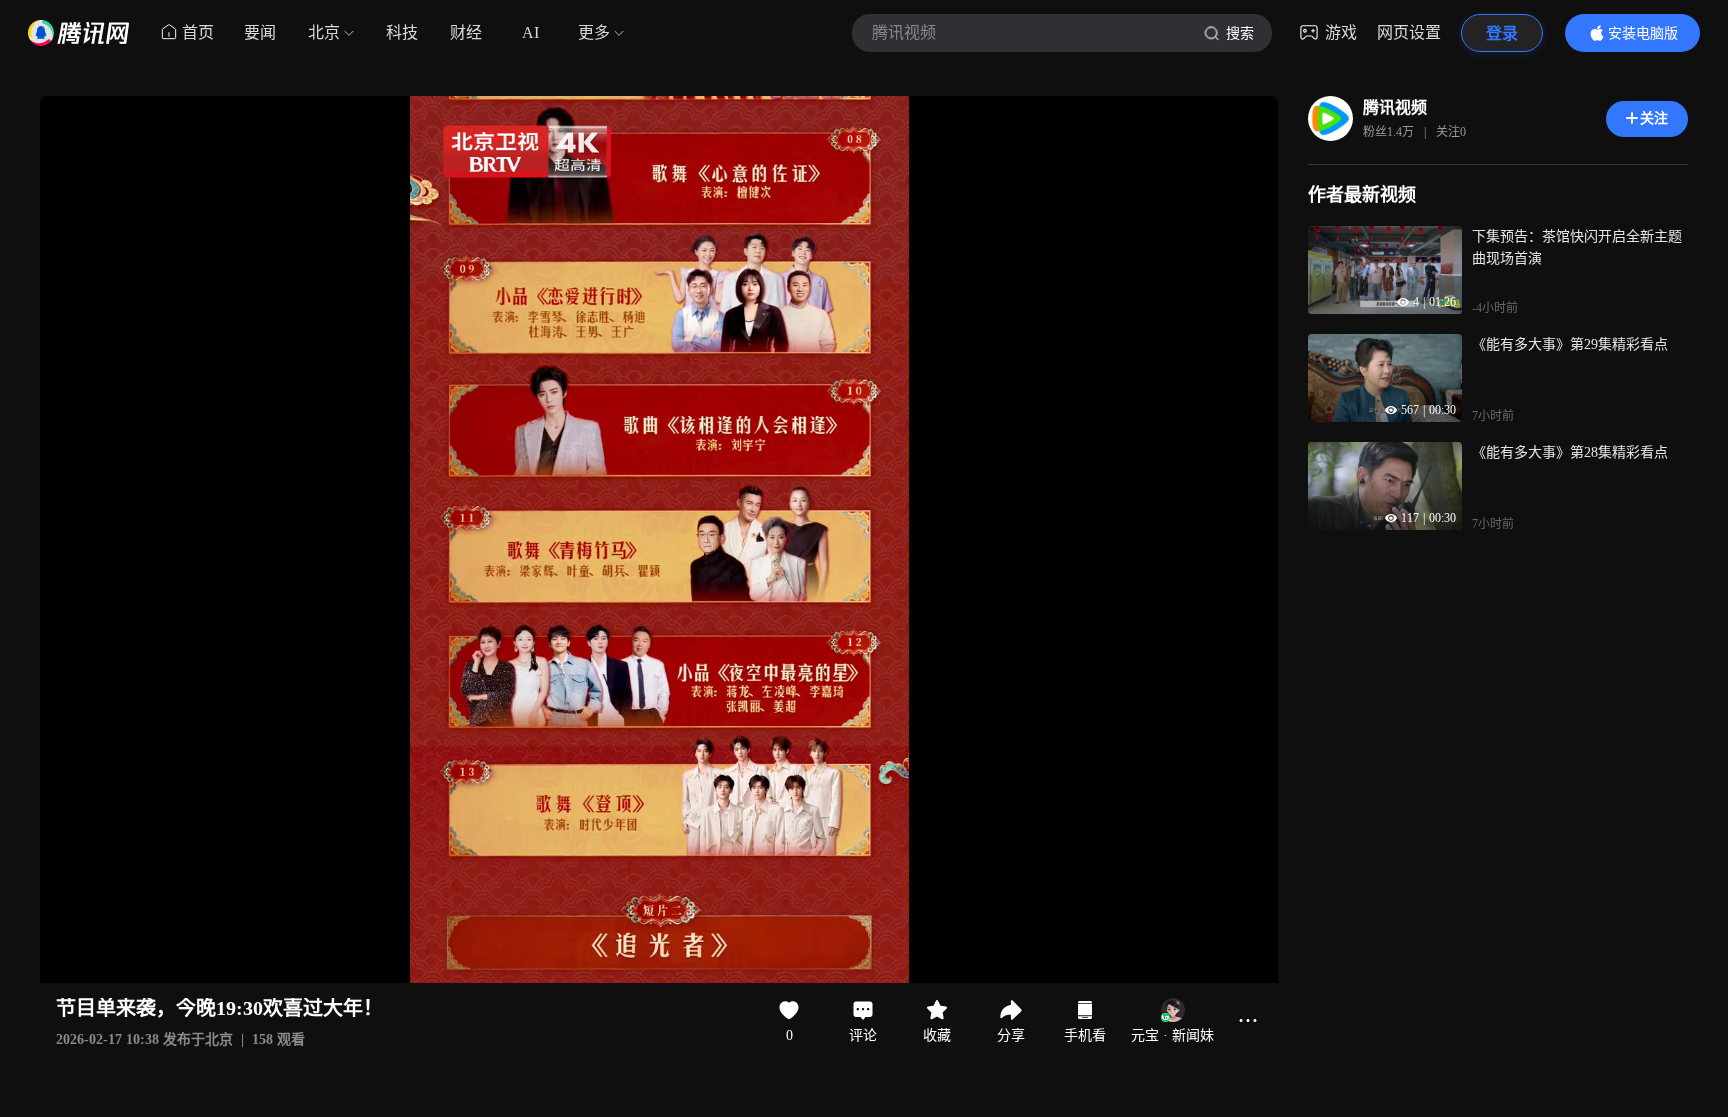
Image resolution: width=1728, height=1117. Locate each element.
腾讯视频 (1395, 107)
